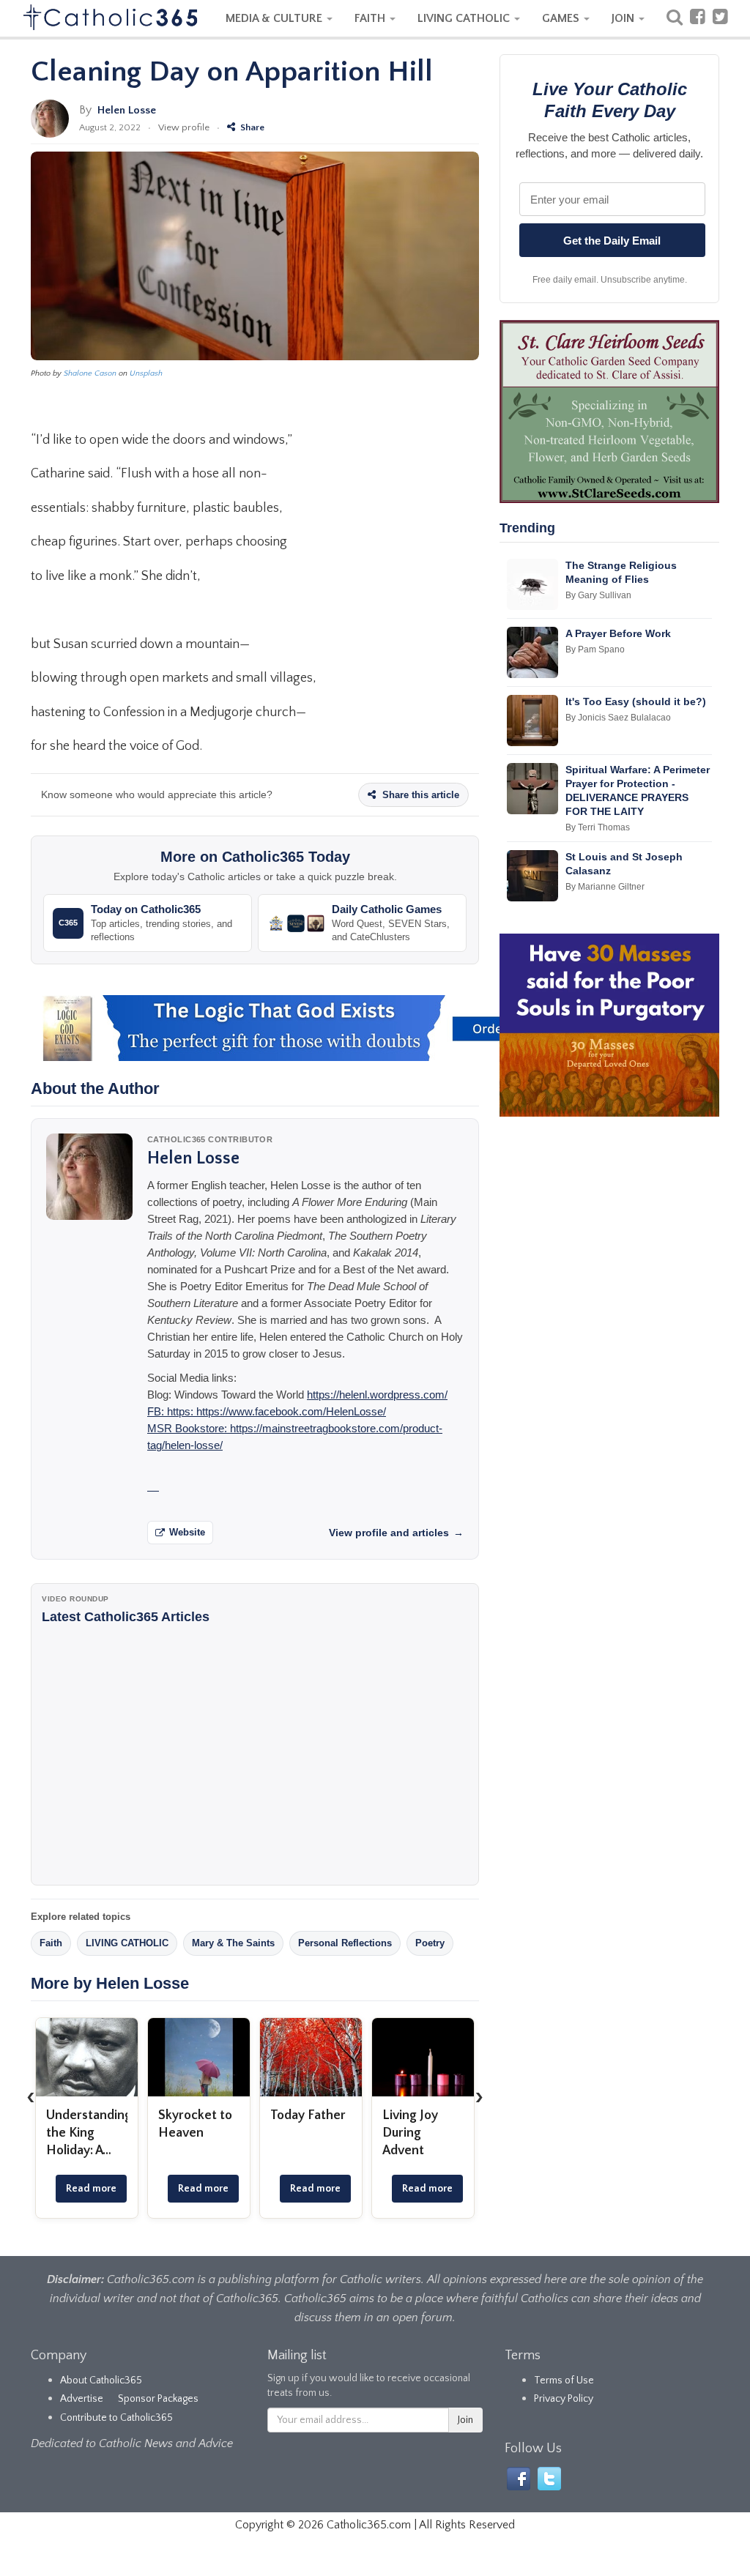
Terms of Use (564, 2380)
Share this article (419, 795)
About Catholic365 (101, 2380)
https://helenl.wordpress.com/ (377, 1395)
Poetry (430, 1943)
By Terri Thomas (598, 827)
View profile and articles (396, 1533)
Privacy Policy (564, 2399)
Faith (51, 1943)
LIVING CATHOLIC (465, 18)
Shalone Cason (90, 373)
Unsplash (146, 373)
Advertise (82, 2399)
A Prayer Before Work (618, 633)
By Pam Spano (595, 649)
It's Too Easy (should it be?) (636, 701)
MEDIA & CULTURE (275, 18)
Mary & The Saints (233, 1943)
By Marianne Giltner (605, 887)
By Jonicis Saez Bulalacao (618, 718)
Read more (91, 2189)
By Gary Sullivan (598, 595)
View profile (184, 127)
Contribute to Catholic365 (116, 2418)
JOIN (624, 18)
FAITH (371, 18)
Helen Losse (127, 110)
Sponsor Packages (158, 2399)
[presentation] (31, 2096)
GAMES (562, 18)
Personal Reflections (345, 1943)
